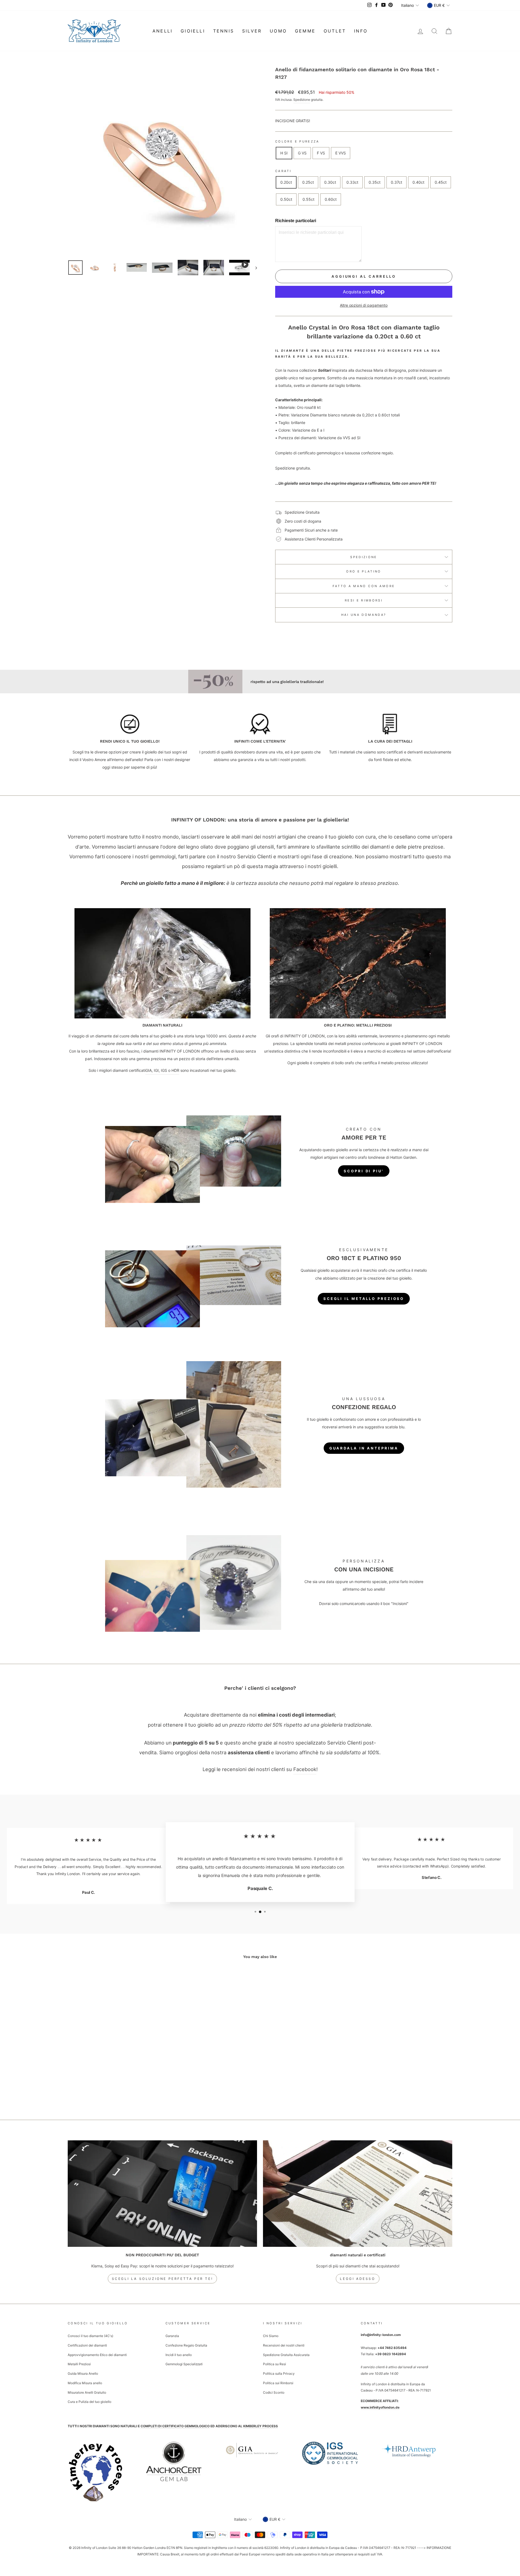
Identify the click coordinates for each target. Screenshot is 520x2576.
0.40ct (418, 182)
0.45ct (441, 182)
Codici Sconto (274, 2392)
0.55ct (308, 199)
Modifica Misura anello (85, 2383)
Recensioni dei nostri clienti (284, 2345)
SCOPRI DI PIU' (364, 1171)
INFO (361, 31)
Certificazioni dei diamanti (87, 2345)
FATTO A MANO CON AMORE (364, 586)
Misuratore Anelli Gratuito (87, 2392)
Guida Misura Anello (83, 2373)
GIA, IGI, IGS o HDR (162, 1070)
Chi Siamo (271, 2336)
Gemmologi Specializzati (184, 2364)
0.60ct (331, 199)
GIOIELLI (193, 31)
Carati (283, 171)
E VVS (341, 153)
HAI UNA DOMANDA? (364, 615)
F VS (321, 153)
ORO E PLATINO (364, 571)
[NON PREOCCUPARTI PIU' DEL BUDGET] (162, 2194)
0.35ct (375, 182)
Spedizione (302, 100)
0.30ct (330, 182)
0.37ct (396, 182)
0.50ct (286, 199)
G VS (302, 153)
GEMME (305, 31)
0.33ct (352, 182)
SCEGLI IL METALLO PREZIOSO (364, 1299)
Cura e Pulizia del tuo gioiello (90, 2402)
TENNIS (224, 31)
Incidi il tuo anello (179, 2355)
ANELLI (162, 31)
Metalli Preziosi (79, 2364)
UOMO (278, 31)
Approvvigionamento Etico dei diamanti (97, 2355)
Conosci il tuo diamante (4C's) (90, 2336)
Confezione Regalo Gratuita (186, 2345)
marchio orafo (375, 1270)
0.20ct (286, 182)
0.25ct (308, 182)
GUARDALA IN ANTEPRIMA (364, 1448)
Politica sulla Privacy (279, 2373)
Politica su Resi (274, 2364)
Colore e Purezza (297, 141)
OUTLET (335, 31)
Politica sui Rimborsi (278, 2383)
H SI (284, 153)
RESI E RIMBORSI (364, 600)
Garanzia (172, 2336)
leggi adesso (357, 2279)
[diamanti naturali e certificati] (358, 2194)
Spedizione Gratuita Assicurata (286, 2355)
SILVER (252, 31)
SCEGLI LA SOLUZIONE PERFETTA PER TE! (162, 2279)
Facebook (305, 1769)
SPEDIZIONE (364, 557)
